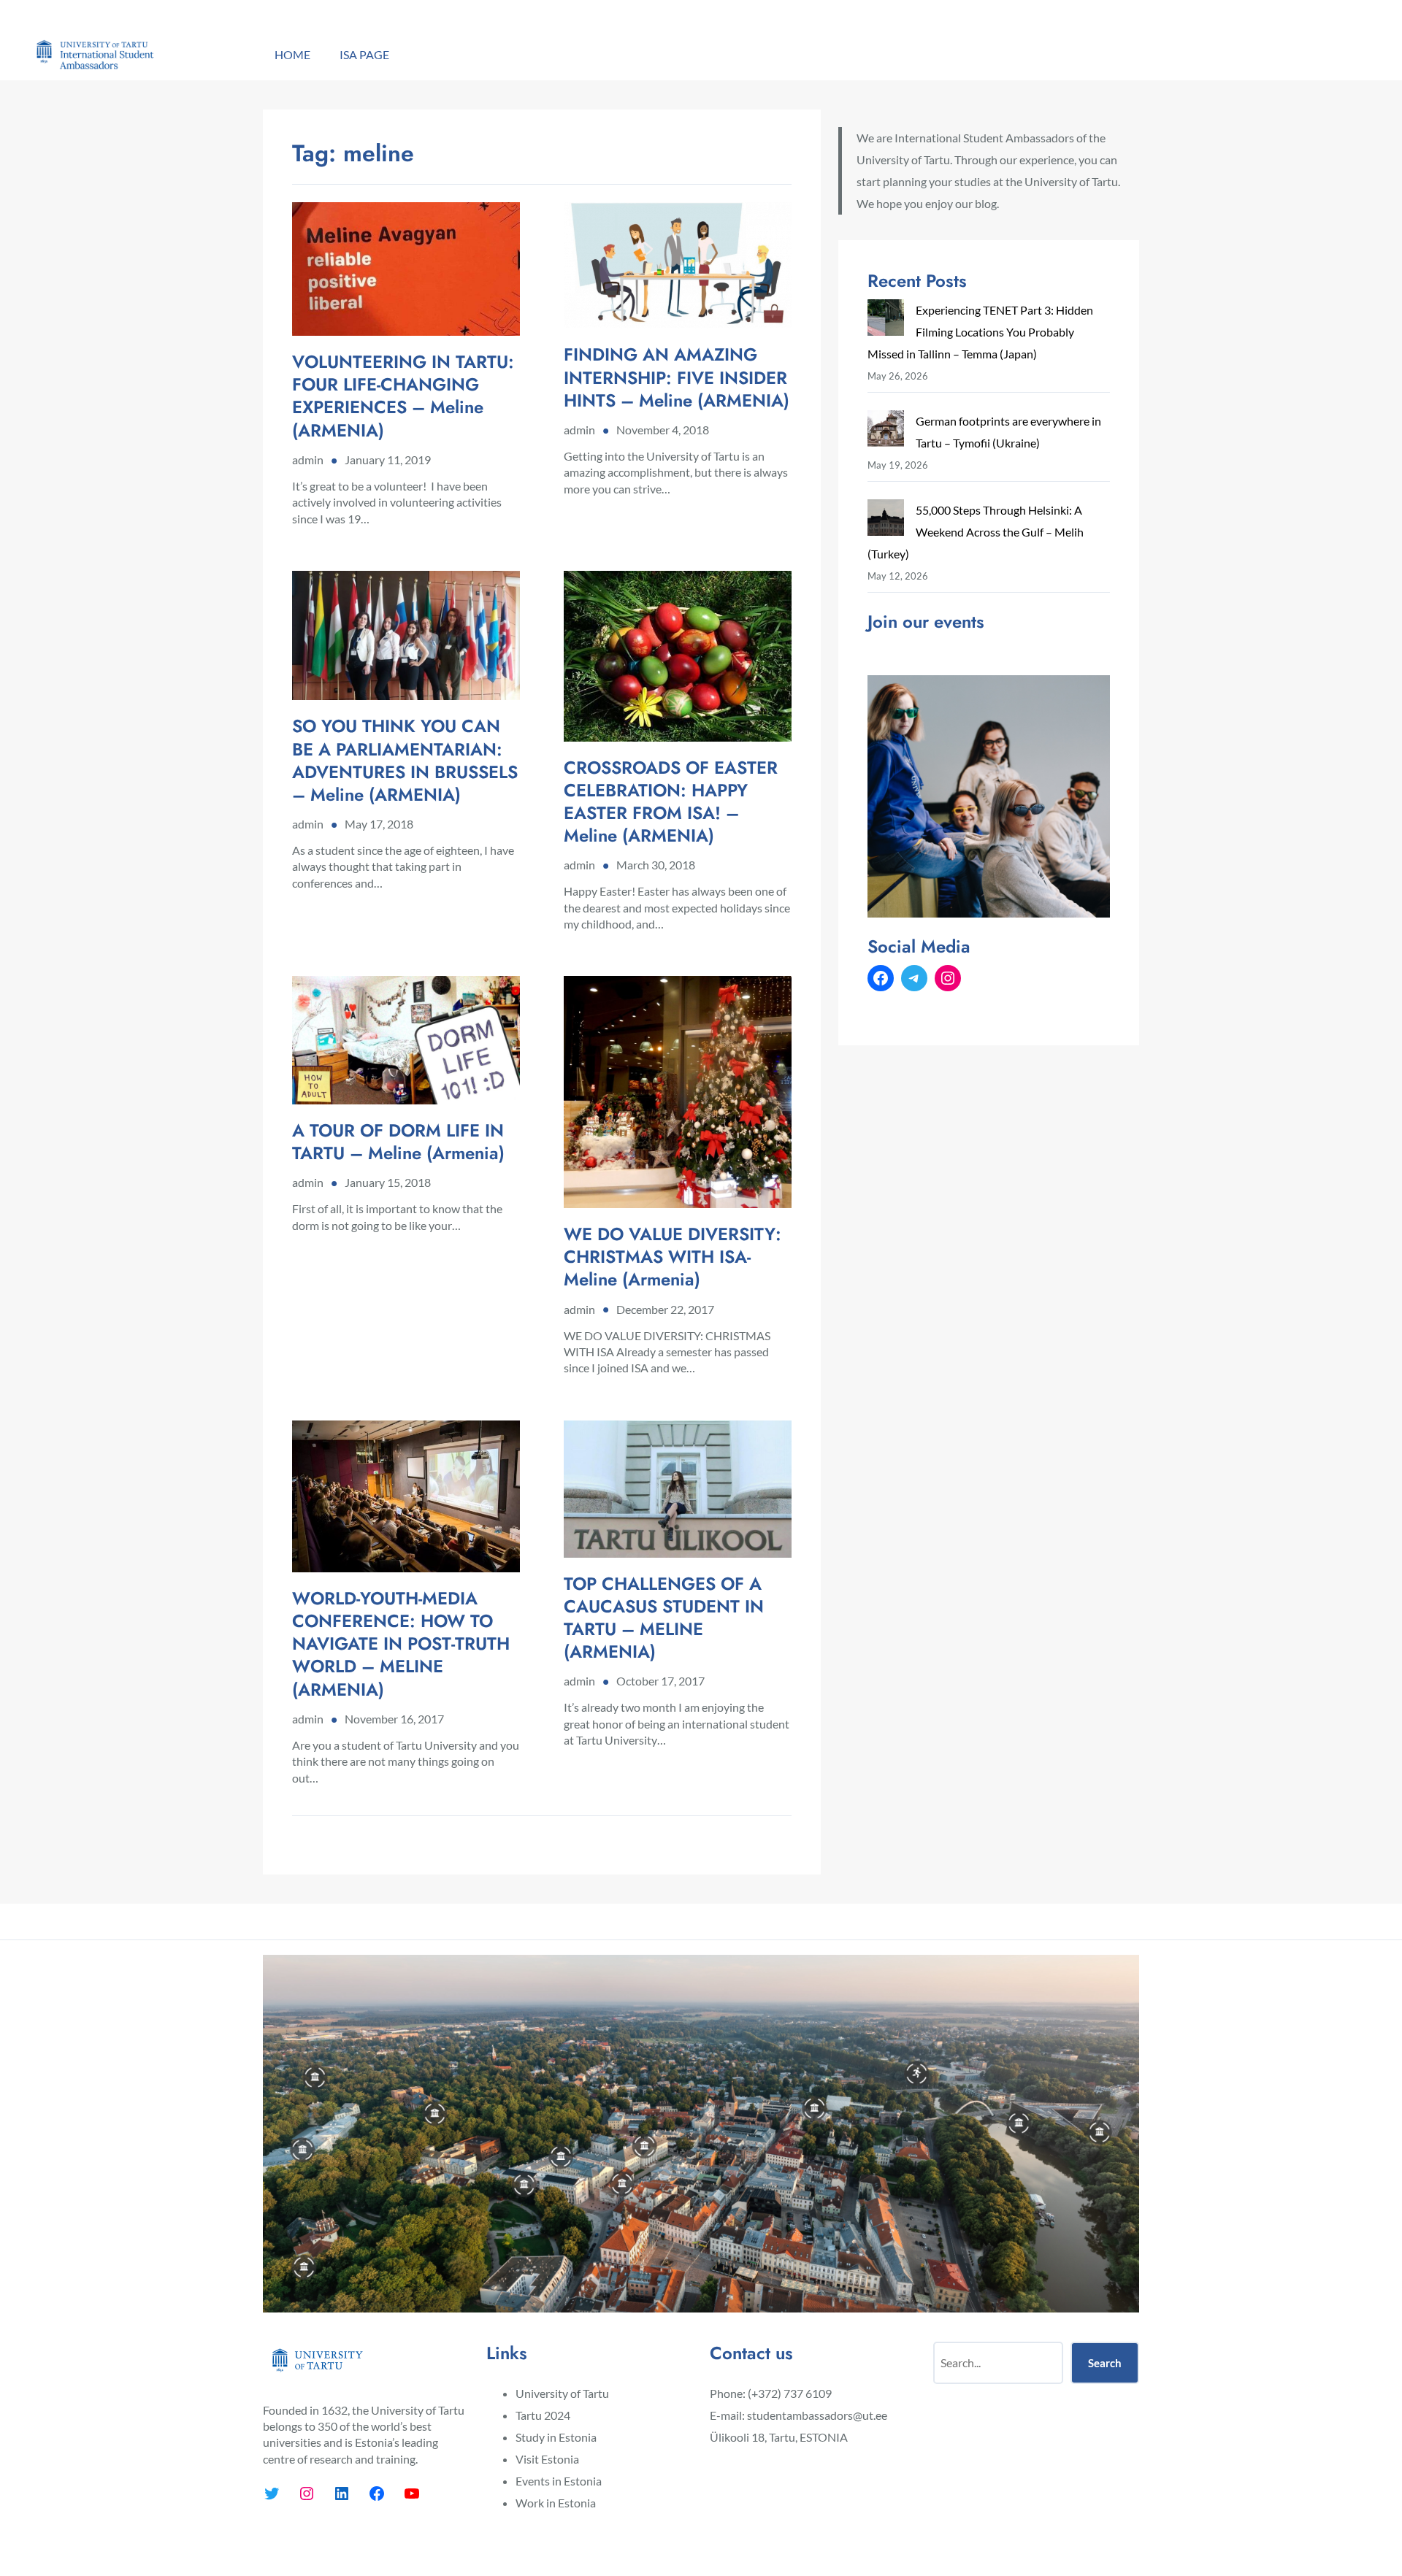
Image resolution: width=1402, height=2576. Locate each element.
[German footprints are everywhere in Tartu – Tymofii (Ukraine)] (886, 432)
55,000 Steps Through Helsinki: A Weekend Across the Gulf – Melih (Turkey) (976, 532)
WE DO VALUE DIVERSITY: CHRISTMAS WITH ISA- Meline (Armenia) (673, 1257)
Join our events (926, 622)
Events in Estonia (559, 2481)
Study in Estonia (556, 2437)
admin (308, 460)
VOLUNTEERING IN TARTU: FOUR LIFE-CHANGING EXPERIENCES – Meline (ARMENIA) (403, 396)
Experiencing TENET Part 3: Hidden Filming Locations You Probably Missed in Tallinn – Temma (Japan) (980, 332)
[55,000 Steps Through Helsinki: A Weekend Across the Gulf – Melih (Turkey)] (886, 521)
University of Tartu (562, 2393)
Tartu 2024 (543, 2415)
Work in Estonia (556, 2503)
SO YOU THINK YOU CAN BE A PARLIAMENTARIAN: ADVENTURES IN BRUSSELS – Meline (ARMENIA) (405, 760)
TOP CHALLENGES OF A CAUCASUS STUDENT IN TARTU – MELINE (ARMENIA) (664, 1618)
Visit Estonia (547, 2459)
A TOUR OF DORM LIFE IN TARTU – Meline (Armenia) (398, 1142)
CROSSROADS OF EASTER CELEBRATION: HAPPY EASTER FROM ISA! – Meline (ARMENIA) (671, 802)
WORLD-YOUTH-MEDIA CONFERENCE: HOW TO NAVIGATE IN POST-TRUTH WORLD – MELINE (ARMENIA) (401, 1644)
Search (1105, 2363)
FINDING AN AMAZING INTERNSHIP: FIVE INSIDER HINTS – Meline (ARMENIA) (677, 377)
